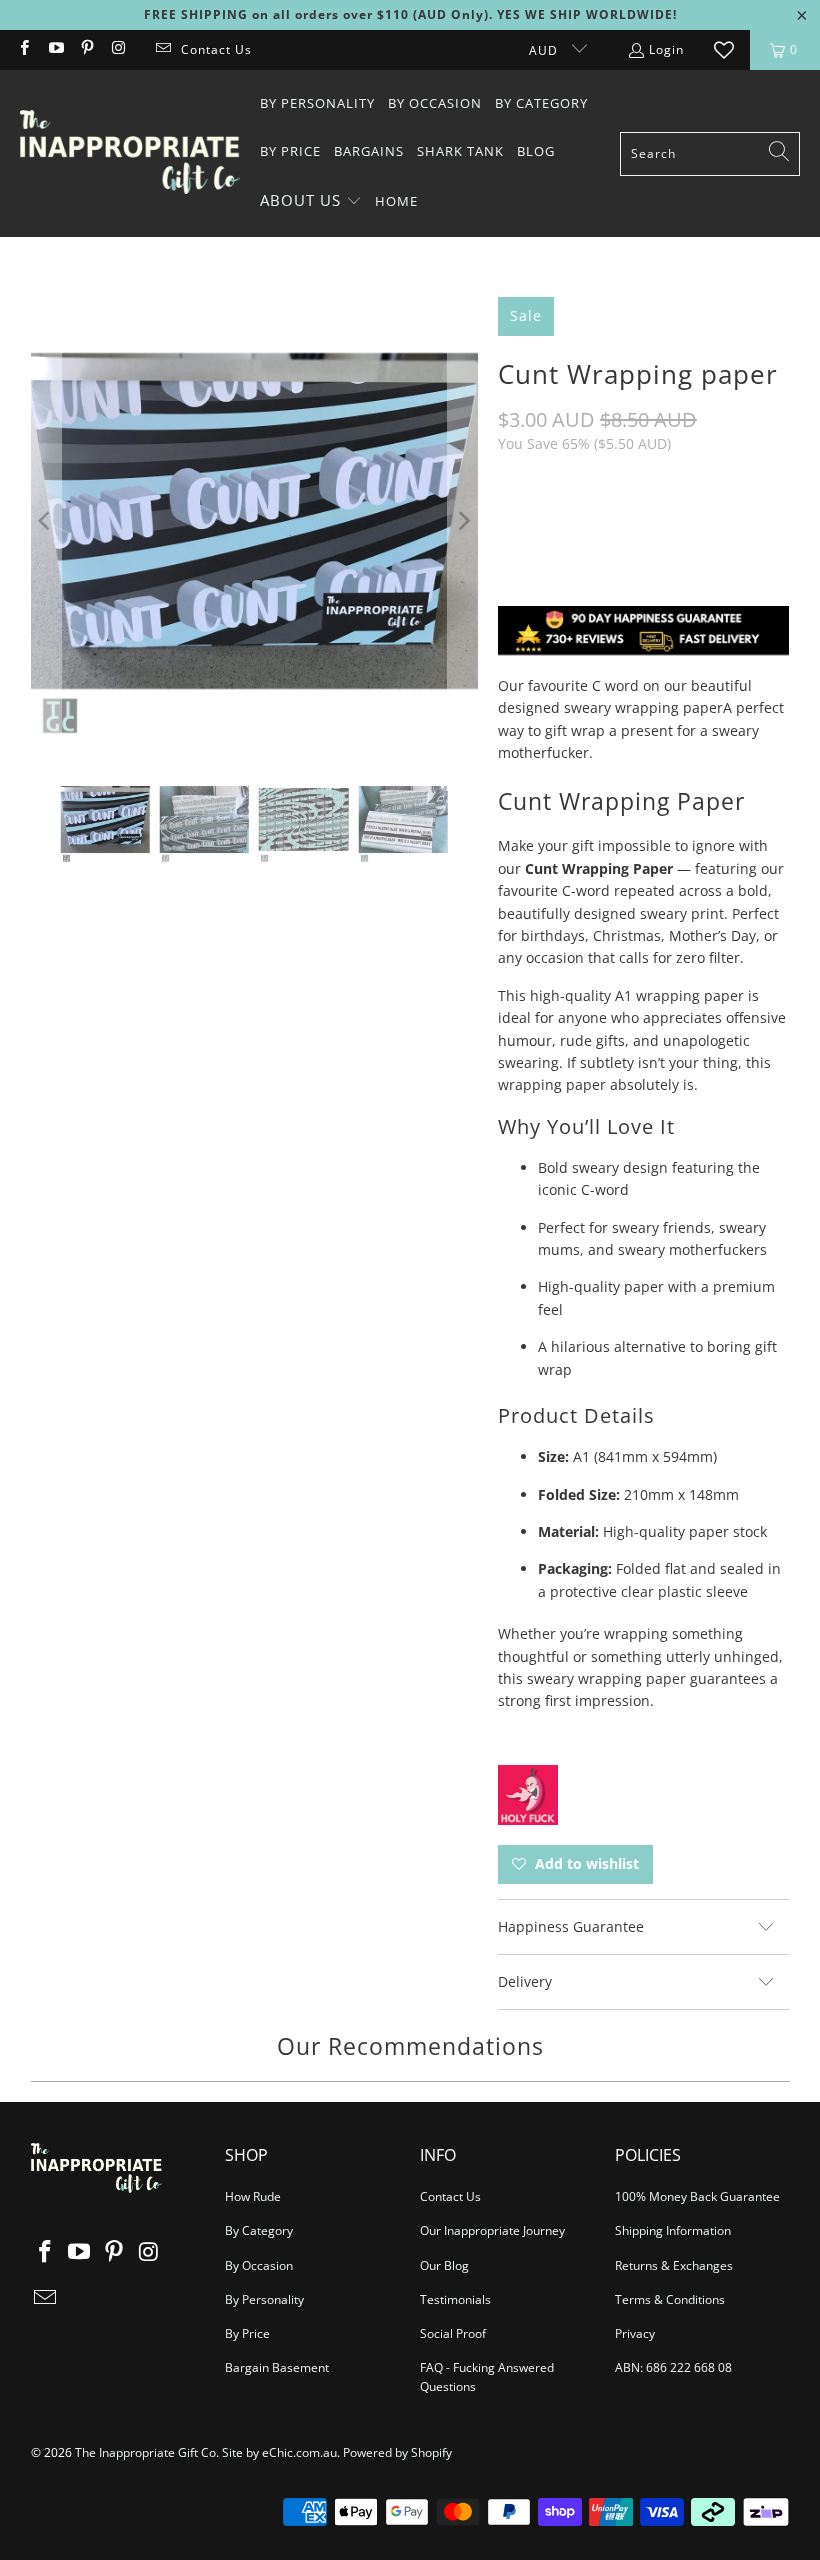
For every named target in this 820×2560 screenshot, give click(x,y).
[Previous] (46, 520)
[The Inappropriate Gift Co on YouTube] (54, 49)
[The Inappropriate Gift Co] (130, 153)
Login (666, 49)
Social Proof (453, 2333)
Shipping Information (673, 2230)
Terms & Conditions (670, 2299)
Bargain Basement (277, 2367)
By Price (247, 2333)
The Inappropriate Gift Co (145, 2452)
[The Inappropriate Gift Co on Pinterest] (86, 49)
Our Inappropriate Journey (492, 2230)
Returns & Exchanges (674, 2265)
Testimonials (455, 2299)
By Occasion (259, 2265)
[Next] (463, 520)
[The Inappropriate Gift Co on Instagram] (117, 49)
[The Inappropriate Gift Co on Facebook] (23, 49)
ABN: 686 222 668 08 (673, 2367)
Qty (509, 484)
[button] (311, 201)
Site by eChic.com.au (279, 2452)
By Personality (264, 2299)
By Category (259, 2230)
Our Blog (444, 2265)
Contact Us (216, 49)
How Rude (253, 2196)
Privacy (635, 2333)
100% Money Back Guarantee (697, 2196)
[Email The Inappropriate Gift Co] (162, 49)
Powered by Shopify (397, 2452)
